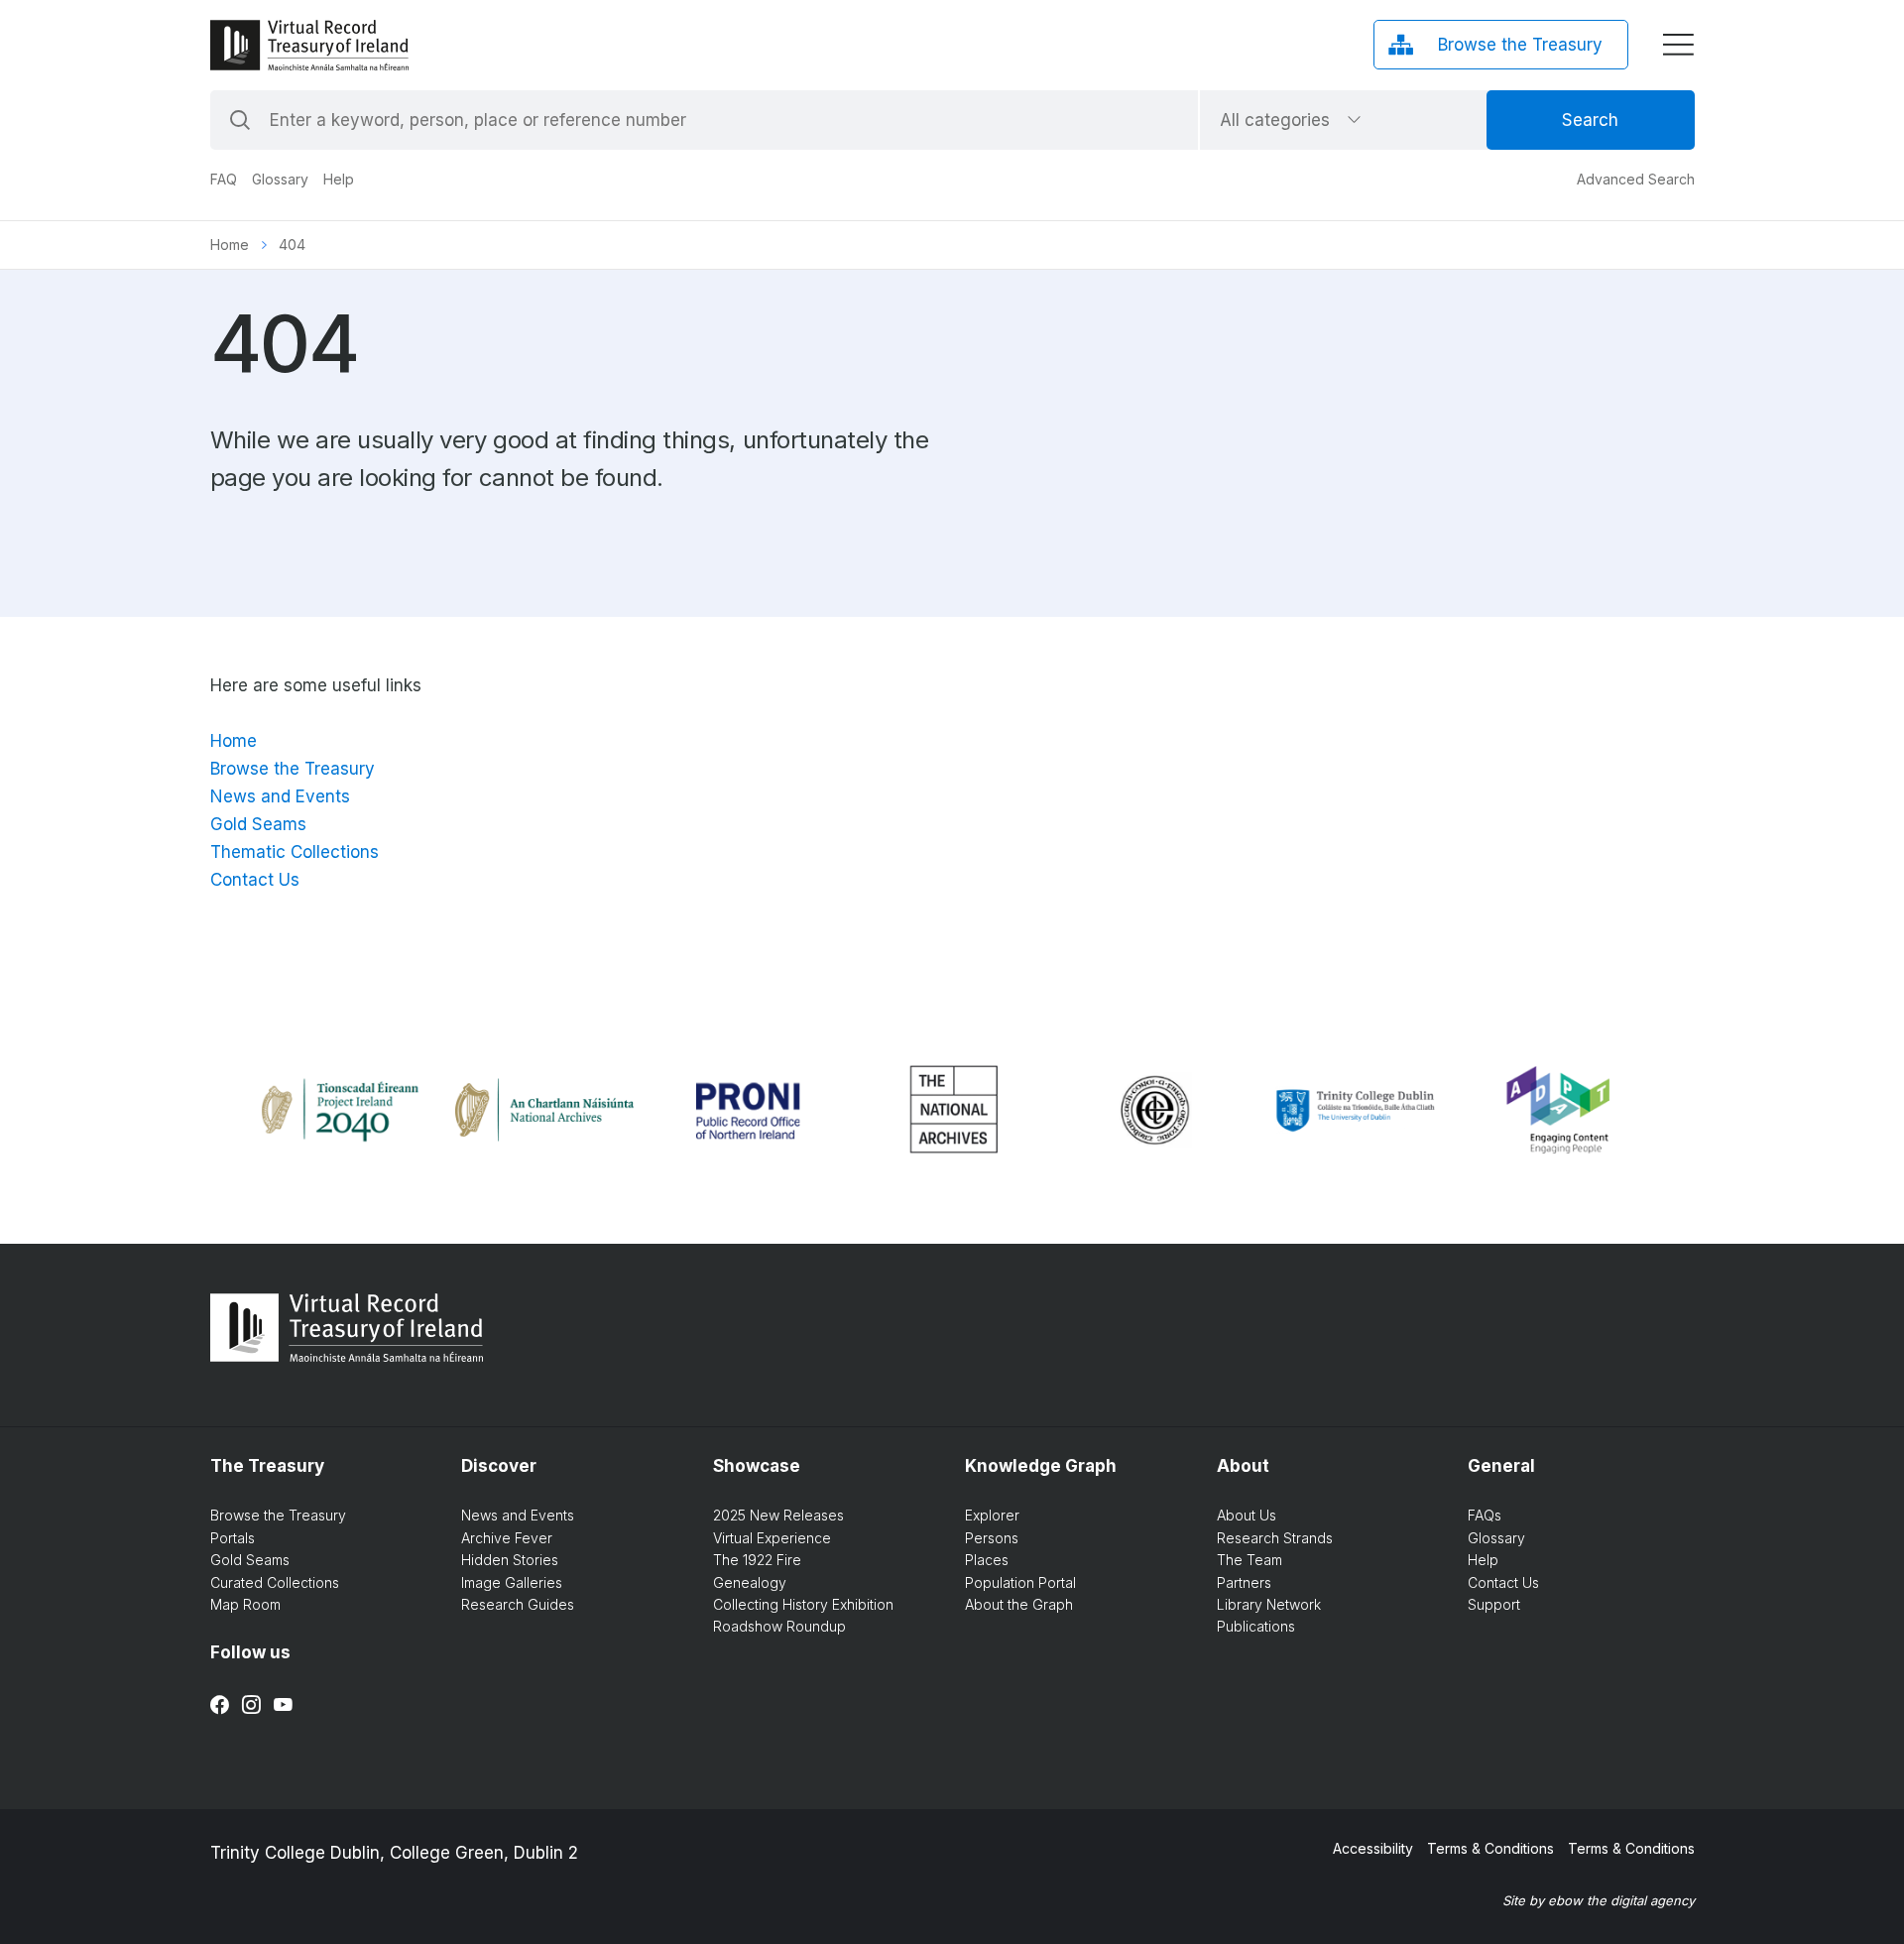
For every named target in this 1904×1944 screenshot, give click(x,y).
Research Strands (1275, 1538)
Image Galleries (512, 1582)
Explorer (992, 1515)
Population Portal (1020, 1582)
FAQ (224, 179)
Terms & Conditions (1490, 1848)
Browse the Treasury (293, 769)
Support (1494, 1604)
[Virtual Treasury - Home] (309, 45)
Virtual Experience (772, 1538)
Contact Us (255, 880)
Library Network (1269, 1604)
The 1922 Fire (757, 1560)
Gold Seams (258, 824)
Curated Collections (275, 1582)
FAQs (1485, 1515)
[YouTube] (283, 1705)
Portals (233, 1538)
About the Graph (1019, 1604)
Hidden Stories (510, 1560)
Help (339, 179)
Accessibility (1373, 1848)
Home (230, 244)
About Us (1247, 1515)
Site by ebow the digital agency (1599, 1900)
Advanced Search (1636, 179)
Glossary (280, 179)
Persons (992, 1538)
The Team (1249, 1560)
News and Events (280, 796)
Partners (1244, 1582)
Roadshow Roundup (779, 1626)
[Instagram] (251, 1705)
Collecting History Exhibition (803, 1604)
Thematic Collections (295, 852)
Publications (1256, 1626)
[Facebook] (220, 1705)
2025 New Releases (778, 1515)
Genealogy (750, 1582)
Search (1590, 120)
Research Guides (518, 1604)
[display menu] (1678, 45)
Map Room (245, 1604)
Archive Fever (507, 1538)
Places (987, 1560)
